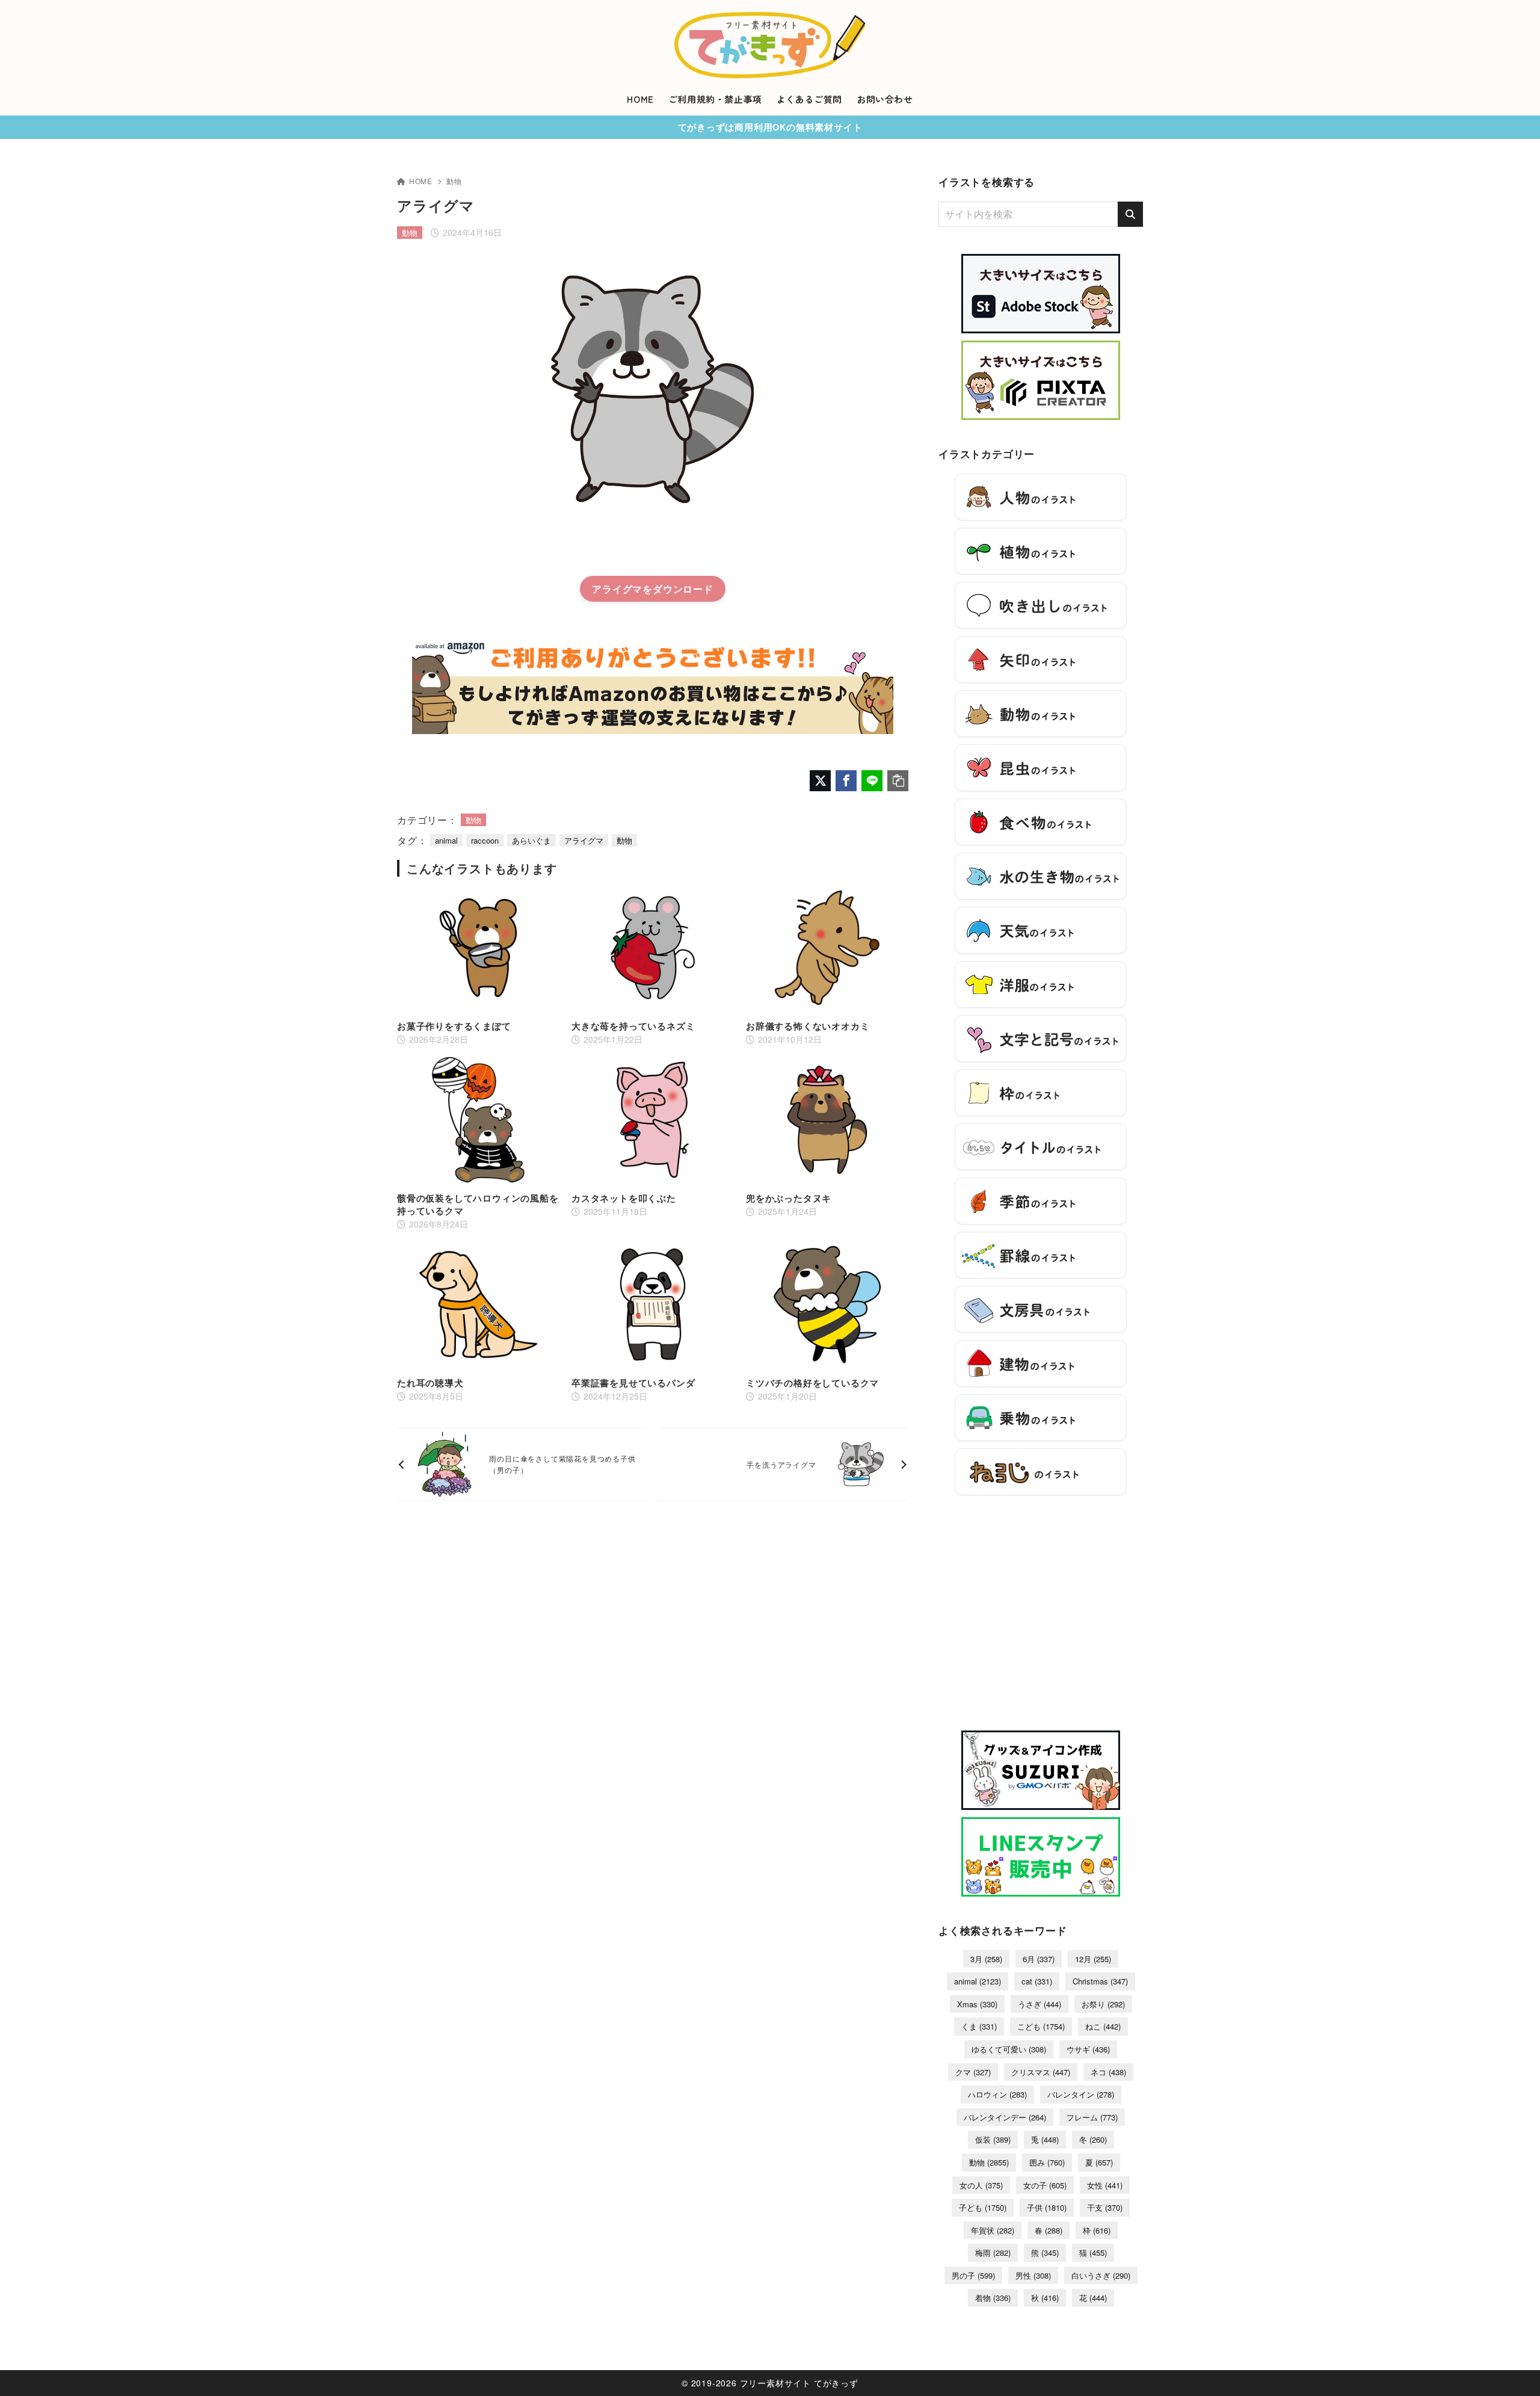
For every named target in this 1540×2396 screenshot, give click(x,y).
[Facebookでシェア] (846, 781)
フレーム (1092, 2117)
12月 (1093, 1959)
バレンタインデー (1005, 2117)
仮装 (993, 2139)
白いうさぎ (1101, 2275)
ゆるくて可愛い (1009, 2049)
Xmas (977, 2004)
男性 (1033, 2275)
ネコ (1108, 2072)
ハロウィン (997, 2094)
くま (979, 2026)
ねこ (1103, 2026)
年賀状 (993, 2230)
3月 (986, 1959)
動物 (454, 181)
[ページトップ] (1513, 2369)
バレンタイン (1081, 2094)
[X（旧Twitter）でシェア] (820, 781)
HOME (421, 181)
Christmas (1100, 1981)
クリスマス (1041, 2072)
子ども (983, 2207)
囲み (1047, 2162)
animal (446, 840)
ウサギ (1088, 2049)
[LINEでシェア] (872, 781)
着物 (993, 2298)
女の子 (1045, 2185)
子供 (1047, 2207)
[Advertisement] (1041, 1619)
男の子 (973, 2275)
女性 (1105, 2185)
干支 (1105, 2207)
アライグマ (617, 589)
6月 (1039, 1959)
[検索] (1130, 214)
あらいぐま (531, 840)
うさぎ (1039, 2004)
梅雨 (993, 2252)
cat (1037, 1981)
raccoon (485, 840)
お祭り (1103, 2004)
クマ (973, 2072)
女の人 (981, 2185)
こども (1041, 2026)
